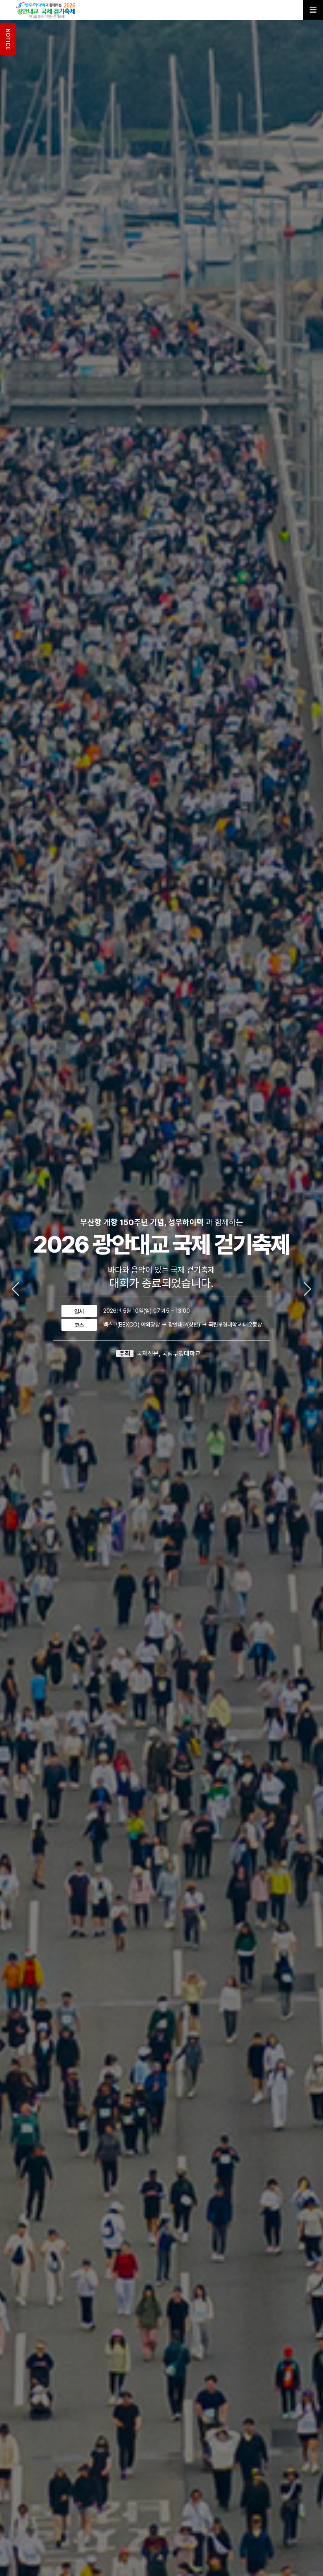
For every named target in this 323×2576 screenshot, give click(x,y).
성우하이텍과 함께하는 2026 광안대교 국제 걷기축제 (48, 10)
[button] (307, 1289)
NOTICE (8, 39)
